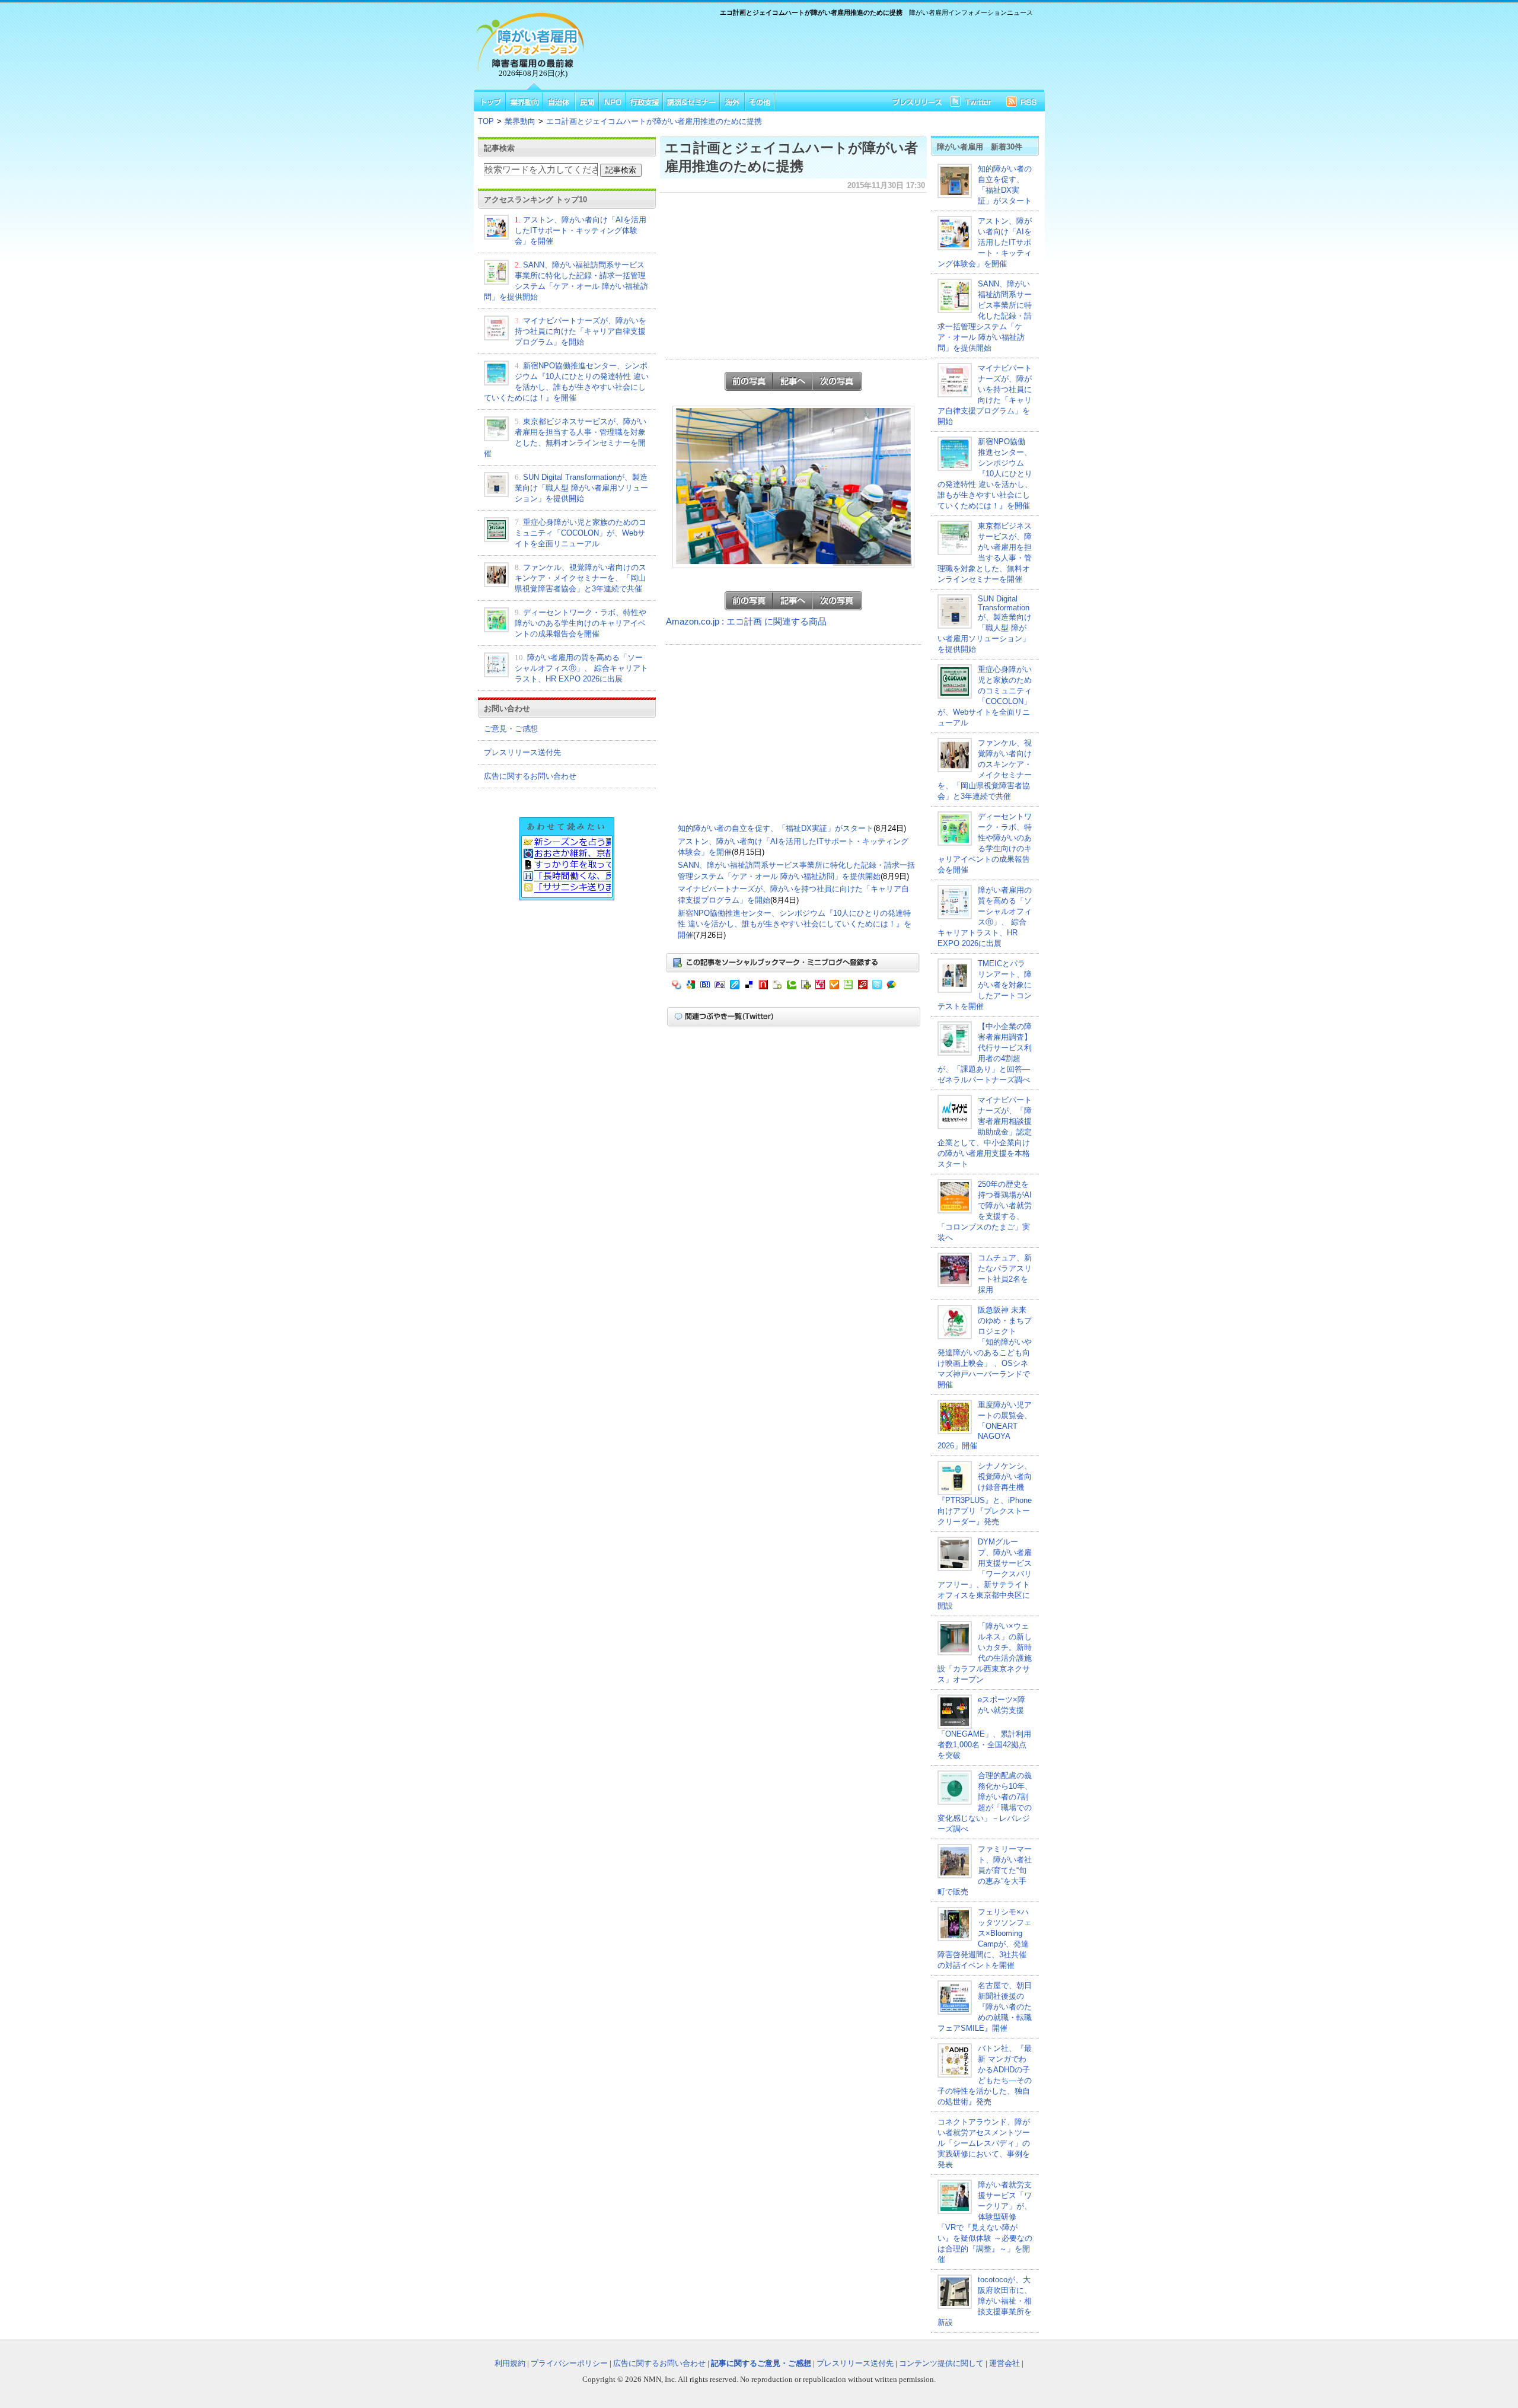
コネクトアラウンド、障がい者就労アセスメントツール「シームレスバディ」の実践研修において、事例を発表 (984, 2143)
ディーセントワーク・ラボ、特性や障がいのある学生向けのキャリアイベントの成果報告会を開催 (581, 623)
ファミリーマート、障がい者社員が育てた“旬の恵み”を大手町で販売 (985, 1870)
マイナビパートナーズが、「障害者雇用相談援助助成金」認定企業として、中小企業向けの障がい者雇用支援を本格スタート (985, 1132)
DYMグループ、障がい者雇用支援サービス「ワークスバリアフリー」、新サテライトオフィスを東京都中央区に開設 (985, 1574)
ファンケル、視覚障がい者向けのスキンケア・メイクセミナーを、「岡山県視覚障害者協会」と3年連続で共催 (581, 578)
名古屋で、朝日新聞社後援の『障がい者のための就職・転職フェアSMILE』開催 (985, 2007)
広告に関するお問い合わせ (530, 776)
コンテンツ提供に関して (941, 2363)
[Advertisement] (812, 51)
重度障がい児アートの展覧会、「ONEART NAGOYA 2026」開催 (985, 1425)
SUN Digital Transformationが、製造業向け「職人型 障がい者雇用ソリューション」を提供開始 (581, 488)
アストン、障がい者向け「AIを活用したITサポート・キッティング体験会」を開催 (581, 230)
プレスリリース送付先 (522, 752)
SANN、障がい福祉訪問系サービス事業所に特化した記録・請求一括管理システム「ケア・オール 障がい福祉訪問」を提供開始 (985, 316)
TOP (486, 121)
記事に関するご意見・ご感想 (761, 2363)
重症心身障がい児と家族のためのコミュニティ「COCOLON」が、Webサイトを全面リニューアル (581, 533)
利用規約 (510, 2363)
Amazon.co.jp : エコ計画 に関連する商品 (746, 622)
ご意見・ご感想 (511, 729)
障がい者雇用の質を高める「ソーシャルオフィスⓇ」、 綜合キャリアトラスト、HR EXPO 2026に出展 (581, 668)
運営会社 (1004, 2363)
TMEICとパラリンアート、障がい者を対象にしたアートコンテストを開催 (985, 985)
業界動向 (520, 121)
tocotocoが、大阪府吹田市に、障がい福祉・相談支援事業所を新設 (985, 2301)
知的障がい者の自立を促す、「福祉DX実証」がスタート (776, 828)
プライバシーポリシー (569, 2363)
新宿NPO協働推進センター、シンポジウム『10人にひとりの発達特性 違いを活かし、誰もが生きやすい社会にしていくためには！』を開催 (795, 924)
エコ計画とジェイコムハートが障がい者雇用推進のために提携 (654, 121)
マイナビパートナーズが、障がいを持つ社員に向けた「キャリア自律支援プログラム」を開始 (581, 331)
